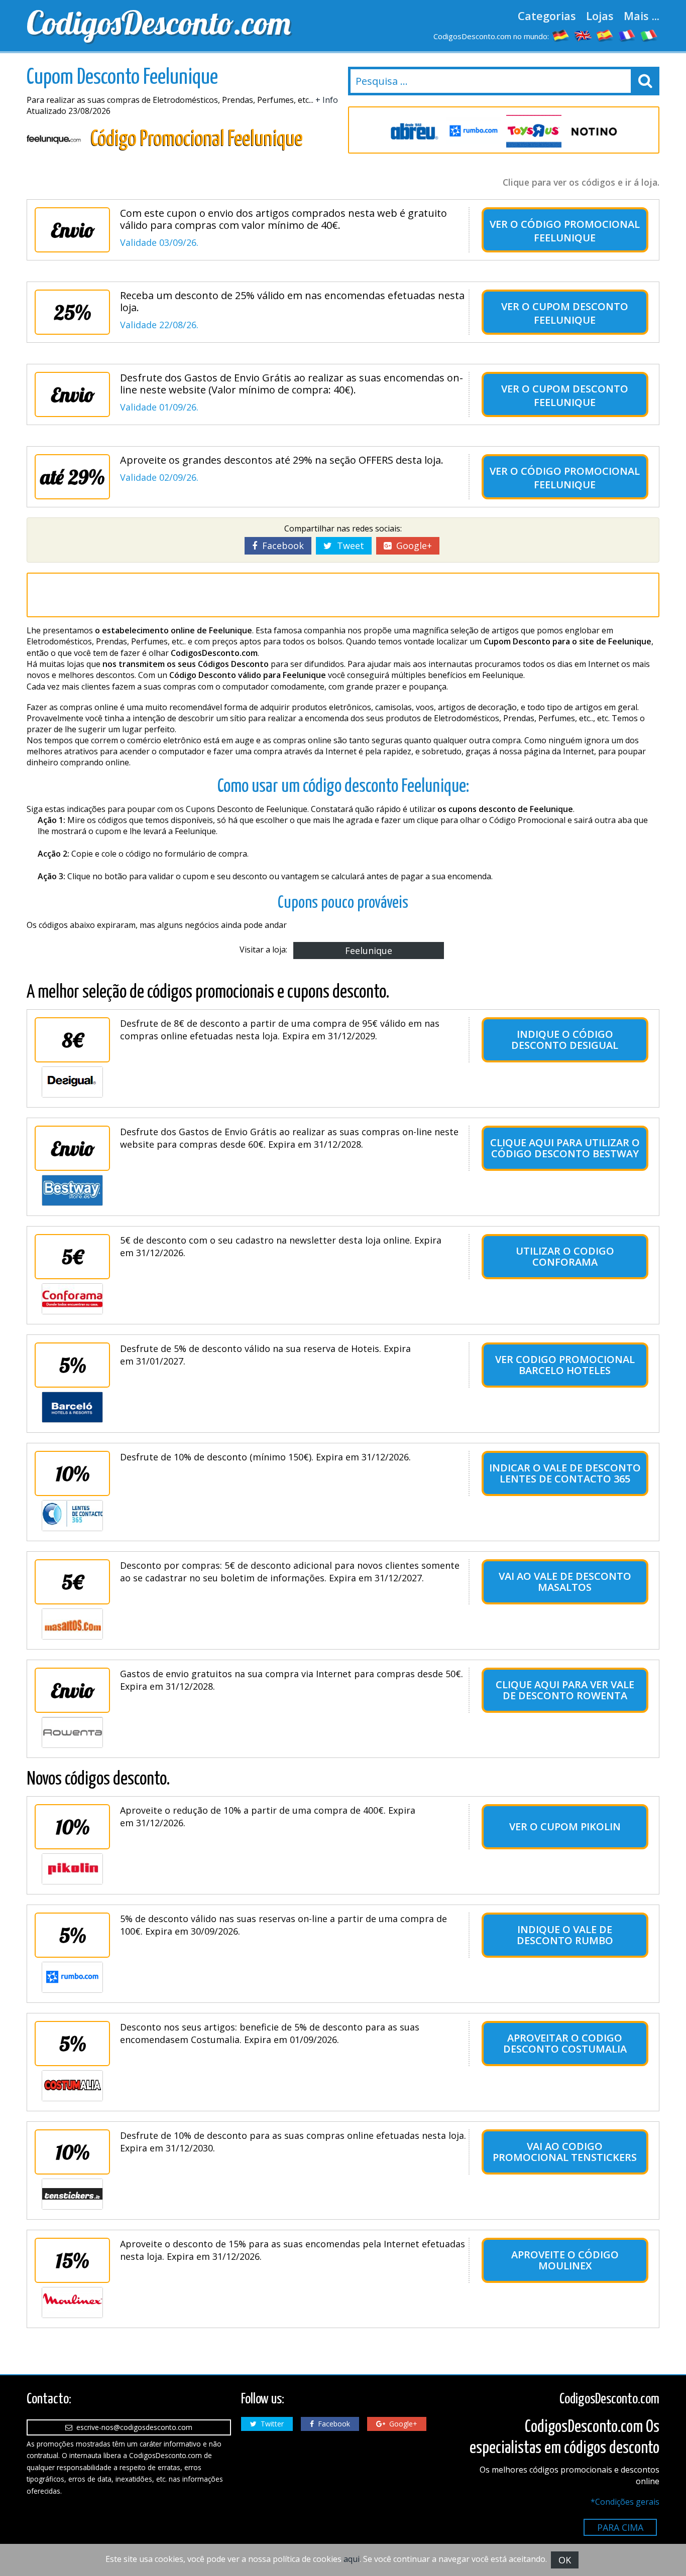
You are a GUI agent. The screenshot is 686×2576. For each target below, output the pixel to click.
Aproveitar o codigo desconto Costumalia (565, 2043)
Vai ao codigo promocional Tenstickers (565, 2152)
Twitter (270, 2424)
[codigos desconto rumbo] (474, 131)
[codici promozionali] (649, 35)
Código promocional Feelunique (580, 231)
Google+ (412, 546)
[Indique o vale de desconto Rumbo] (72, 1977)
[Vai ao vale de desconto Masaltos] (72, 1624)
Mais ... (642, 16)
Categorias (547, 16)
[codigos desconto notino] (594, 131)
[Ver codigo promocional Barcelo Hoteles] (72, 1407)
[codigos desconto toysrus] (534, 131)
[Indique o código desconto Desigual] (72, 1082)
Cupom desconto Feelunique (580, 313)
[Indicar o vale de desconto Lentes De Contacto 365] (72, 1516)
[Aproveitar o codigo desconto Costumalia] (72, 2086)
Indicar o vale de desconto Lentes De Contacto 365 (565, 1473)
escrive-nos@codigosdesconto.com (132, 2427)
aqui (352, 2559)
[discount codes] (583, 35)
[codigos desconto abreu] (413, 131)
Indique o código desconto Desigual (565, 1040)
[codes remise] (627, 35)
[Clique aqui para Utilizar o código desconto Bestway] (72, 1190)
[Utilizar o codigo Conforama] (72, 1299)
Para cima (620, 2527)
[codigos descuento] (605, 35)
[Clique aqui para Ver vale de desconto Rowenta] (72, 1732)
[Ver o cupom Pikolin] (72, 1869)
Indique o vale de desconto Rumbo (565, 1935)
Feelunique (369, 951)
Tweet (348, 546)
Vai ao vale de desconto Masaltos (565, 1582)
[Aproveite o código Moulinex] (72, 2302)
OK (565, 2560)
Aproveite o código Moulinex (565, 2260)
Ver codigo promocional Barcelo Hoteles (565, 1365)
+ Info (327, 100)
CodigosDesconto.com (159, 23)
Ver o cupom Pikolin (565, 1826)
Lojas (600, 16)
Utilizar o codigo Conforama (565, 1256)
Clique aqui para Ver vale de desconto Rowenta (565, 1690)
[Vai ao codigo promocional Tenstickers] (72, 2194)
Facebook (280, 546)
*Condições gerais (625, 2502)
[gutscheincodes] (561, 35)
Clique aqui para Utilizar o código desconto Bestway (565, 1148)
